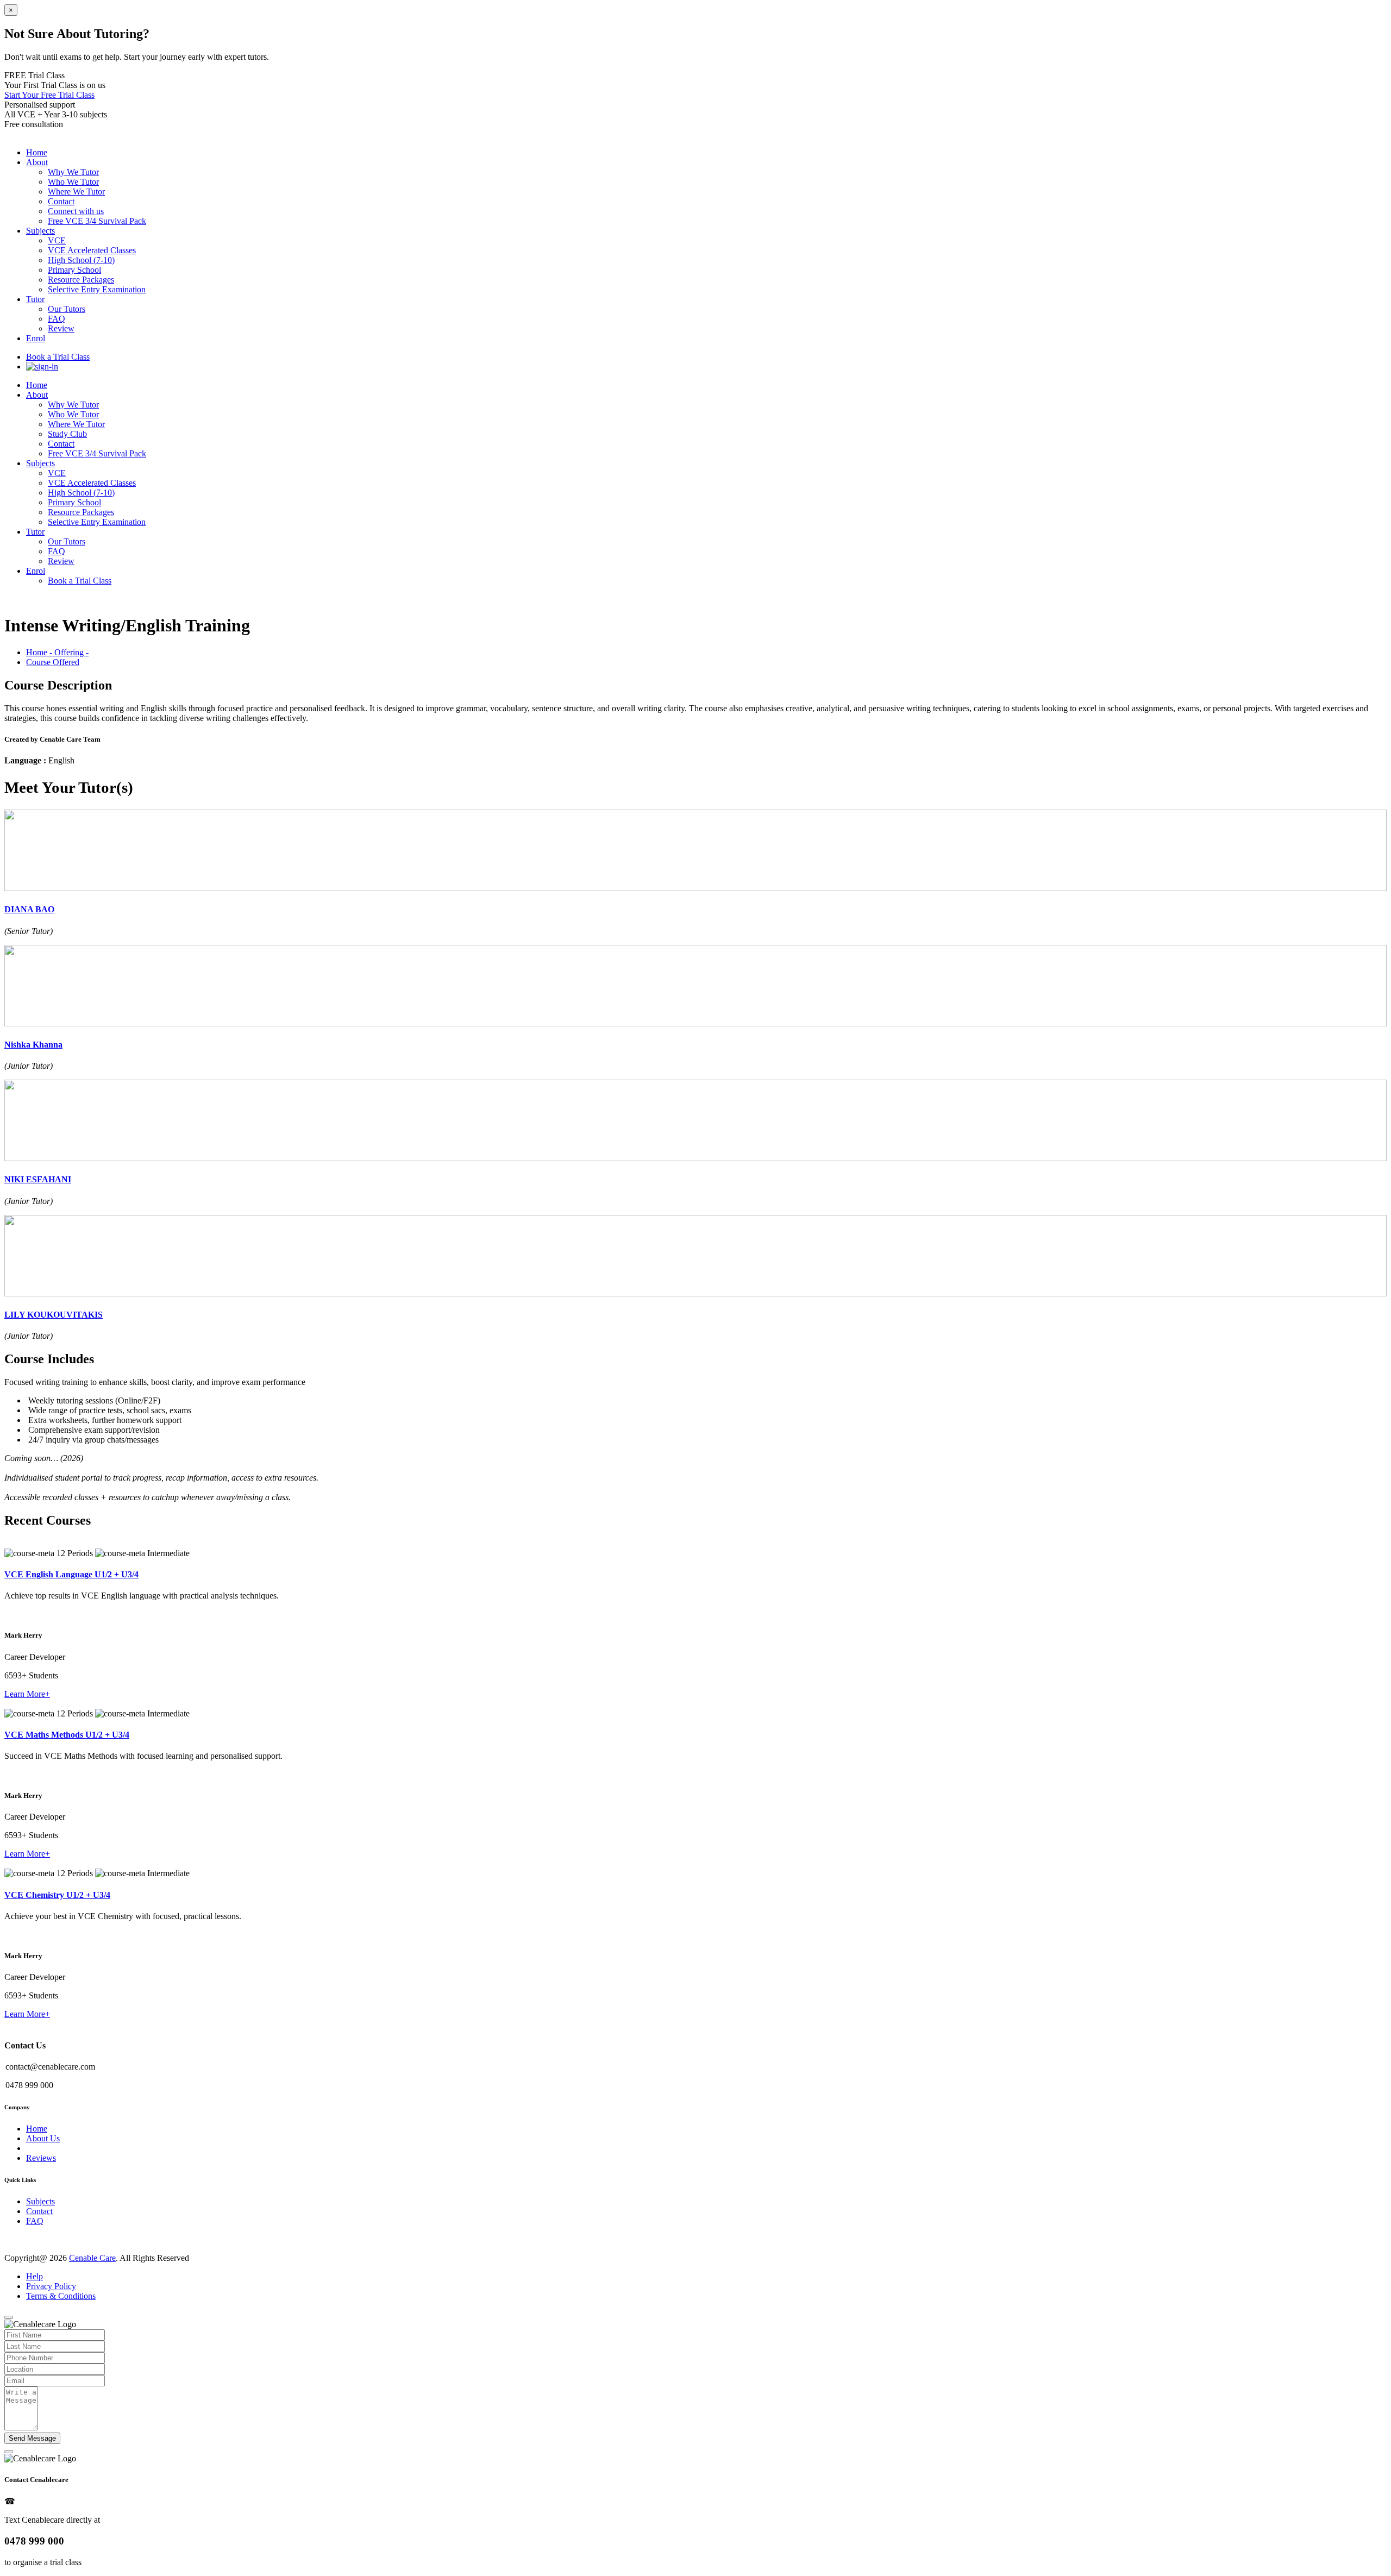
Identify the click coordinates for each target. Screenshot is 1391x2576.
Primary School (74, 270)
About (37, 395)
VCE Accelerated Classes (92, 250)
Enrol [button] (36, 338)
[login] (42, 366)
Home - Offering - (57, 652)
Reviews (41, 2158)
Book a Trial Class (58, 357)
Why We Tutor (73, 172)
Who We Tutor (73, 182)
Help (35, 2276)
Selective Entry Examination (97, 289)
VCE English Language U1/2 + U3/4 (71, 1574)
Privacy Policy (51, 2286)
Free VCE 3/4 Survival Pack (97, 221)
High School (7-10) (81, 260)
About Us (43, 2138)
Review (61, 328)
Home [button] (37, 152)
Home (37, 385)
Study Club (67, 434)
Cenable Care (92, 2258)
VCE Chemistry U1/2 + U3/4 (57, 1895)
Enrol (36, 571)
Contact (61, 201)
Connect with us (76, 211)
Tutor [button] (35, 299)
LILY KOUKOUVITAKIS (54, 1315)
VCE (57, 240)
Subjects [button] (40, 231)
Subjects (40, 463)
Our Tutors (67, 309)
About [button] (37, 162)
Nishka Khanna (33, 1045)
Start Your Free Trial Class (49, 95)
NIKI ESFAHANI (38, 1179)
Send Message (32, 2438)
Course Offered (53, 662)
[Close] (9, 2317)
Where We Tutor (76, 192)
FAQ (57, 319)
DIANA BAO (29, 909)
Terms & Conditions (61, 2296)
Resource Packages (81, 280)
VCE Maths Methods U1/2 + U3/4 (67, 1735)
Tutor (35, 532)
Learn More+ (27, 1694)
